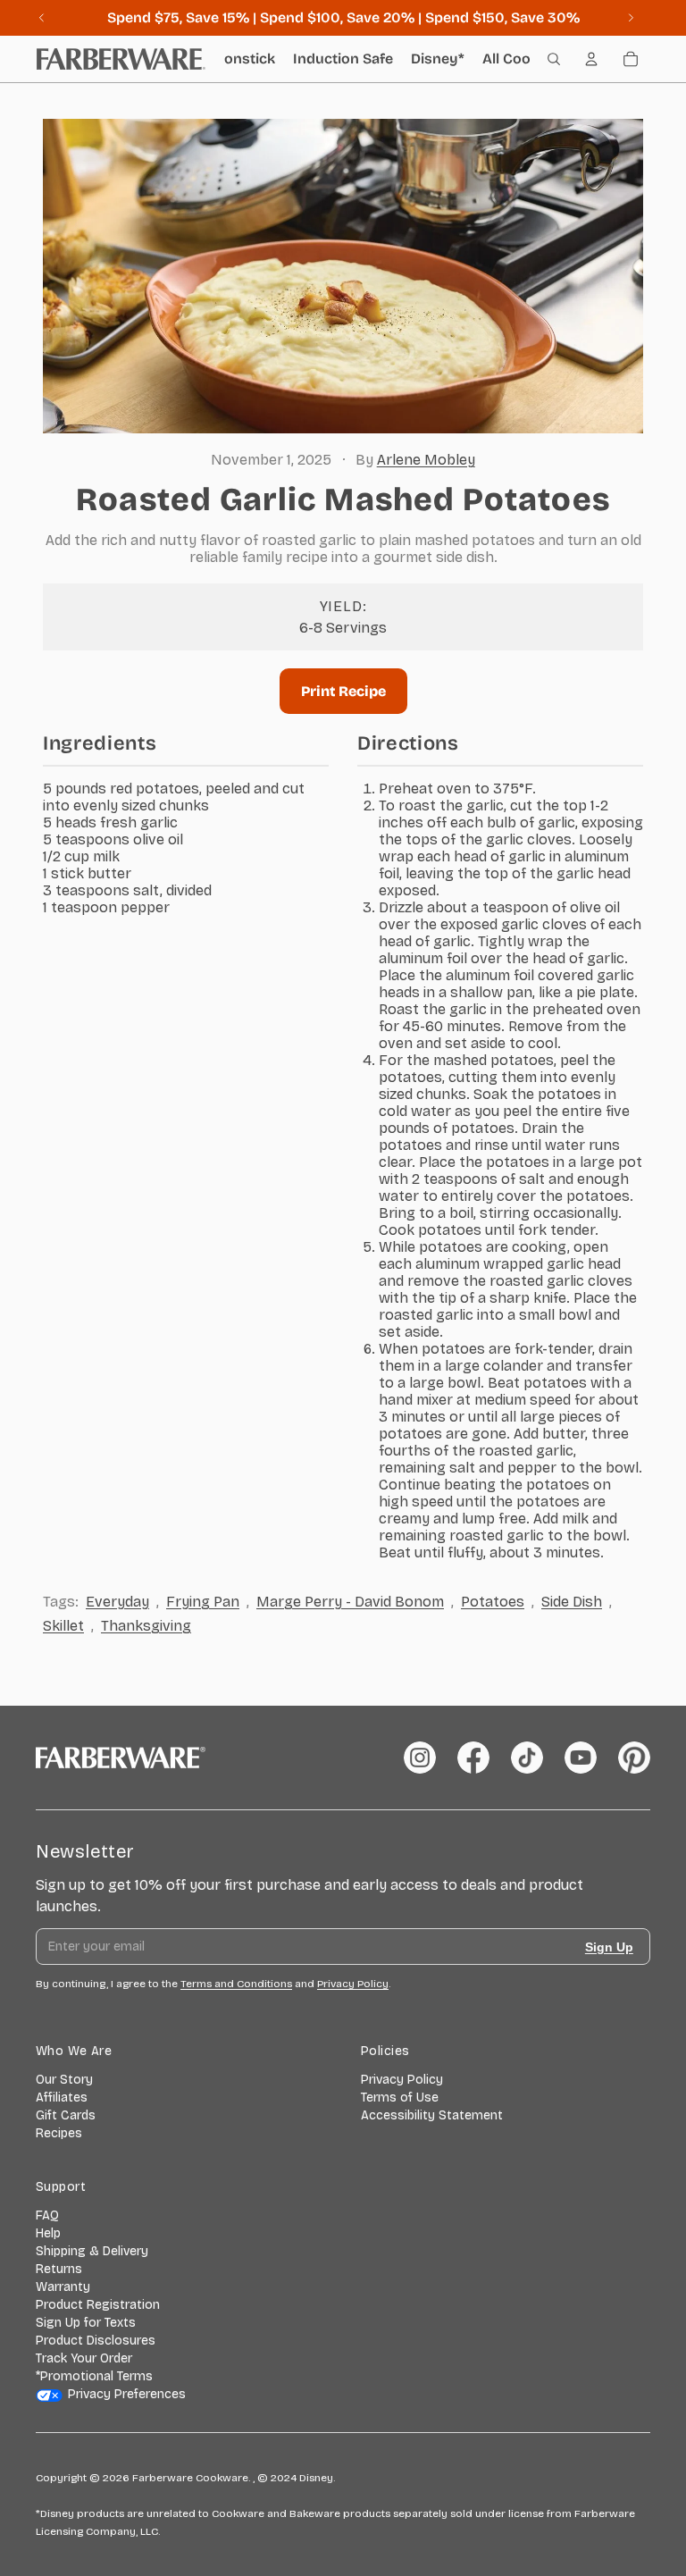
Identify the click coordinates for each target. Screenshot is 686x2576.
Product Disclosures (96, 2341)
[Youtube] (581, 1758)
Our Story (64, 2080)
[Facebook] (473, 1758)
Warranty (63, 2287)
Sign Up (609, 1947)
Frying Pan (203, 1602)
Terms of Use (400, 2098)
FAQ (47, 2215)
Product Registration (98, 2305)
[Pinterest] (634, 1758)
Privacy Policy (402, 2080)
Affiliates (62, 2098)
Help (48, 2233)
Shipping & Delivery (92, 2251)
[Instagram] (420, 1758)
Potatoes (493, 1602)
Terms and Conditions (236, 1984)
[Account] (591, 59)
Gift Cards (66, 2115)
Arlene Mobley (426, 460)
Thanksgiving (146, 1626)
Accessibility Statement (432, 2115)
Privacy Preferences (127, 2394)
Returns (59, 2269)
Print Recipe (343, 691)
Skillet (63, 1626)
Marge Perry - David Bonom (350, 1602)
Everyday (117, 1602)
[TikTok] (527, 1758)
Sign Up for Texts (86, 2323)
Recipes (59, 2133)
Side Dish (572, 1602)
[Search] (554, 59)
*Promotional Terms (94, 2376)
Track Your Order (84, 2358)
